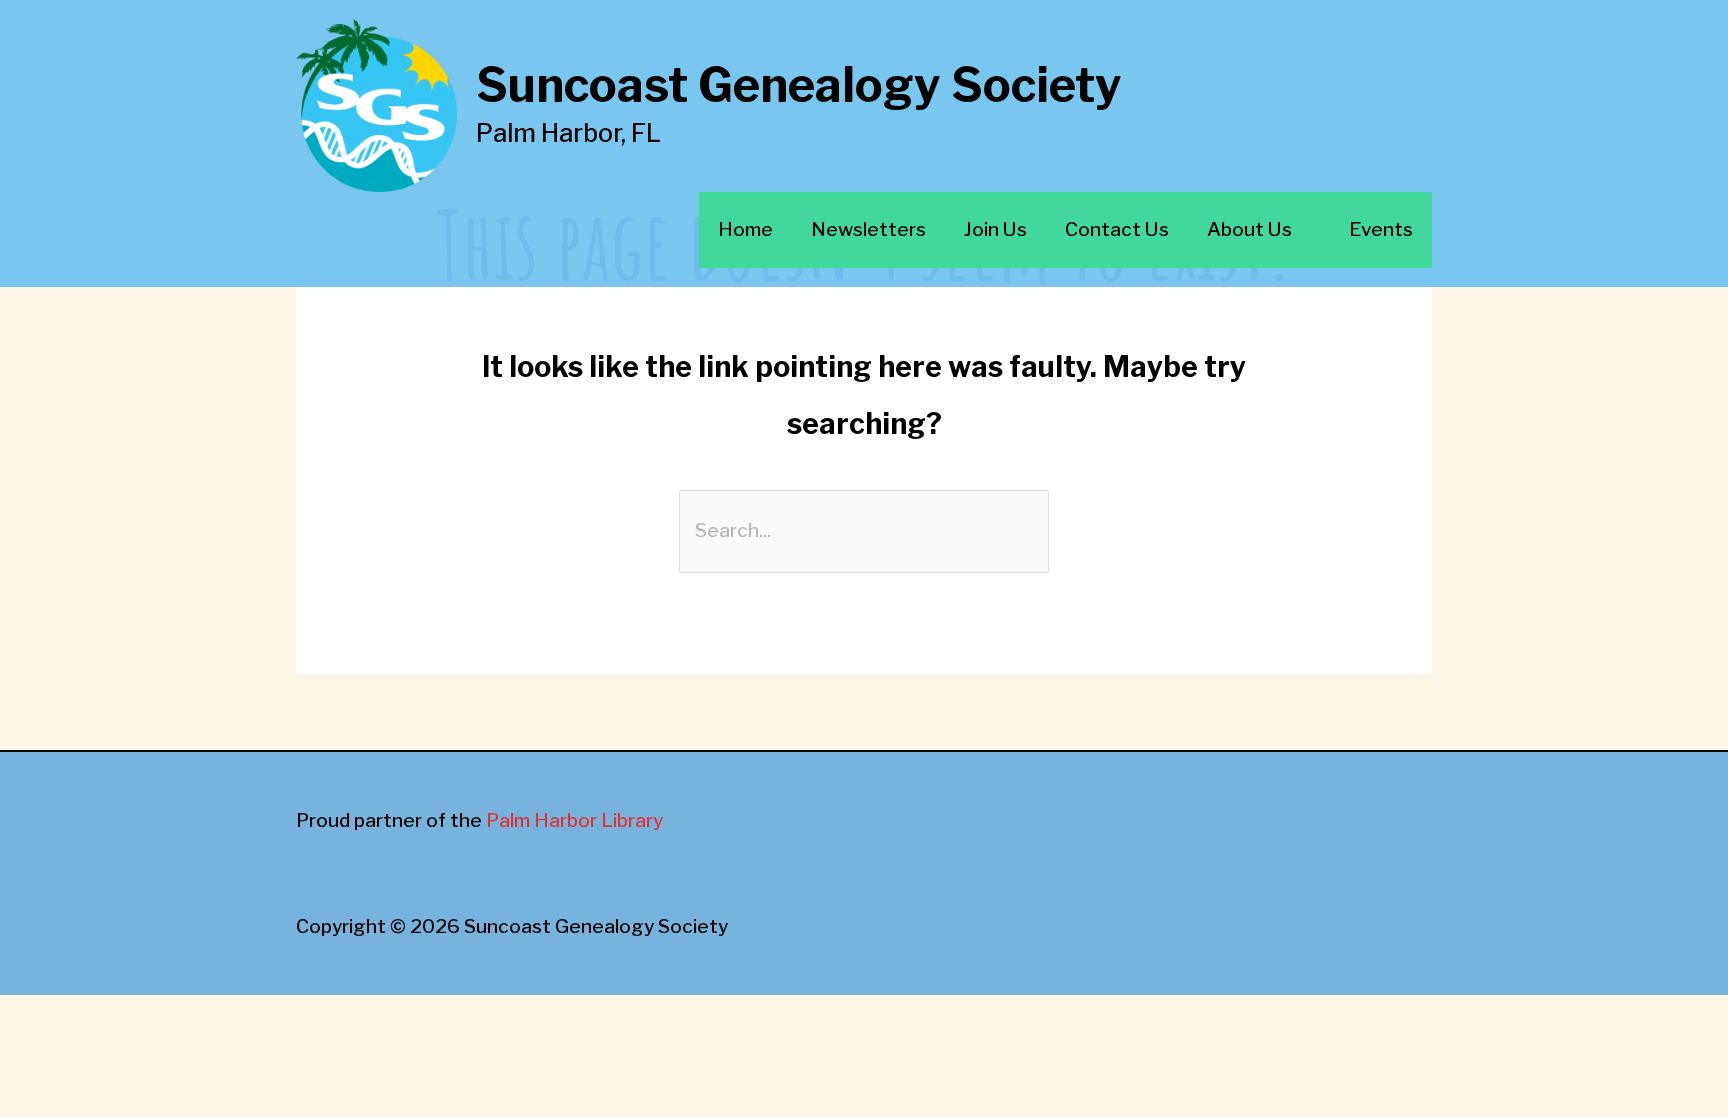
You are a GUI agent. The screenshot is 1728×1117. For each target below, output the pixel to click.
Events (1381, 229)
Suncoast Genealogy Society (799, 85)
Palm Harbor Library (574, 820)
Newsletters (868, 229)
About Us (1249, 229)
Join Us (995, 229)
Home (745, 229)
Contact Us (1117, 229)
